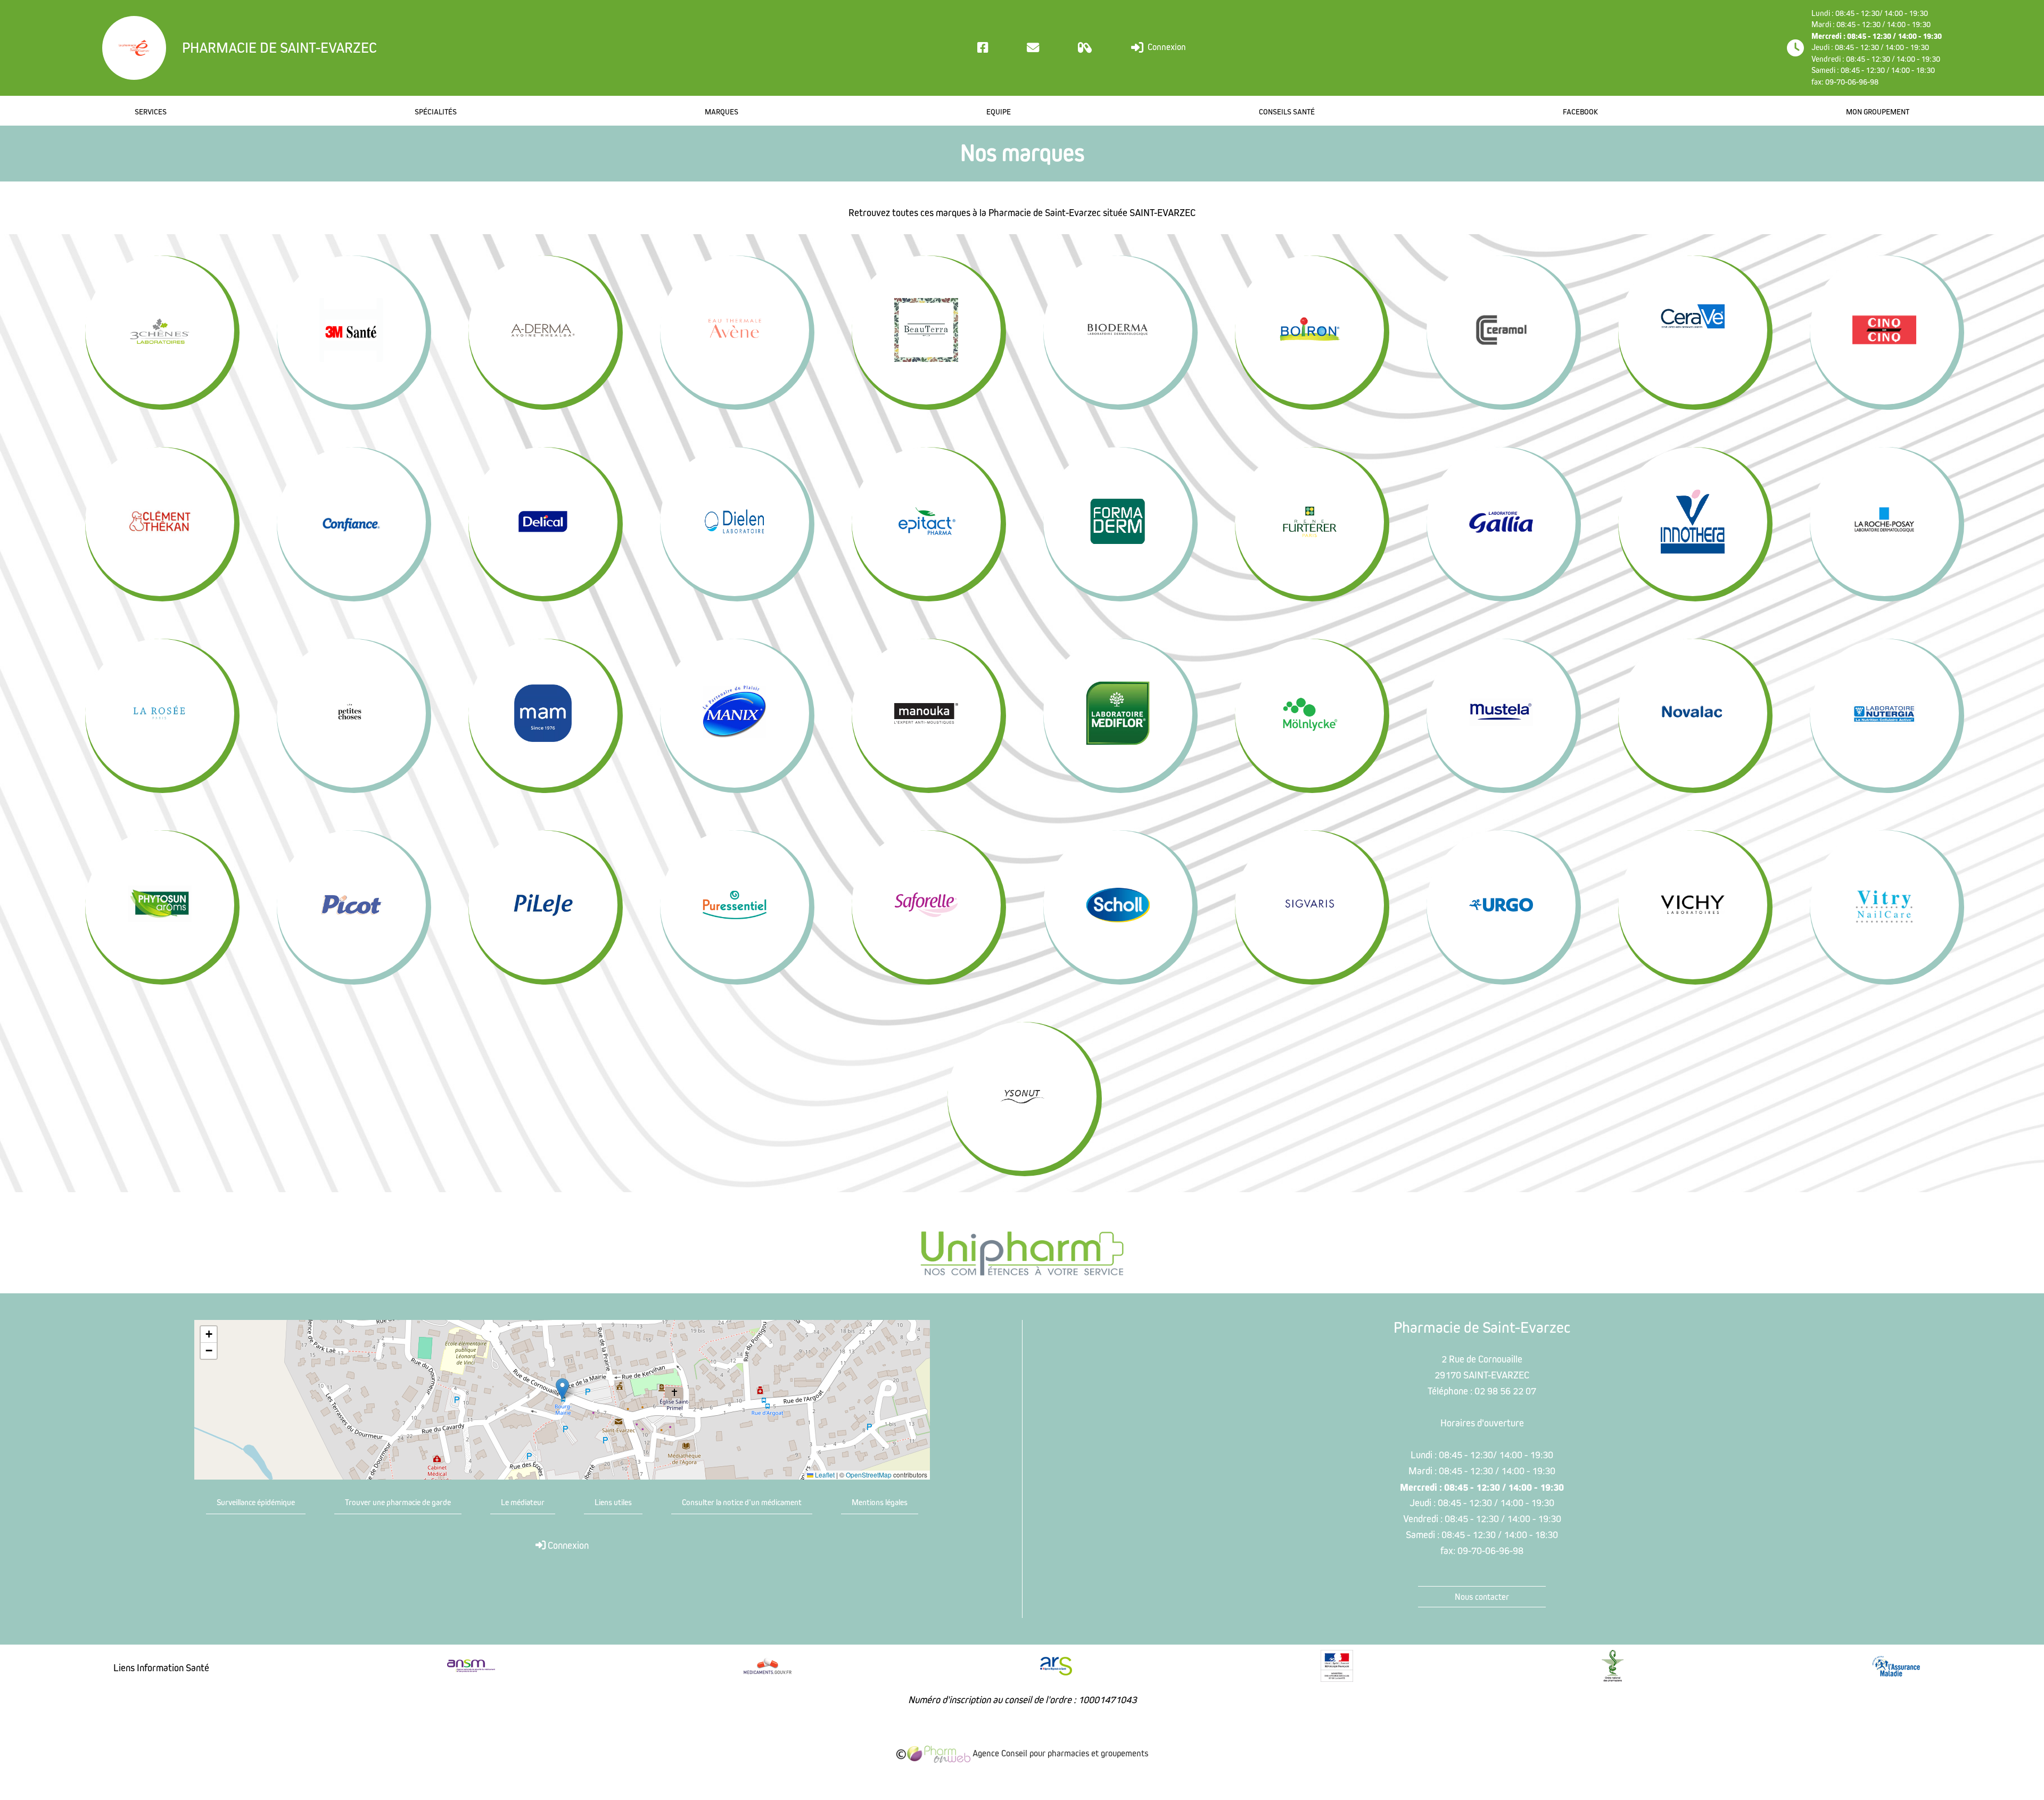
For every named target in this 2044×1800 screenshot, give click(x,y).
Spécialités (436, 112)
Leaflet (824, 1475)
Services (151, 112)
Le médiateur (523, 1502)
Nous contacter (1482, 1597)
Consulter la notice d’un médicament (742, 1502)
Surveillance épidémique (256, 1502)
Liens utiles (613, 1502)
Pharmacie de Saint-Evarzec (279, 48)
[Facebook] (983, 48)
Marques (722, 112)
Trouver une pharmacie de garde (398, 1502)
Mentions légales (880, 1502)
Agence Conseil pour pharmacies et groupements (1059, 1753)
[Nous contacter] (1033, 48)
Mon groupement (1878, 112)
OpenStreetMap (869, 1475)
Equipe (999, 112)
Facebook (1580, 112)
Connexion (1166, 47)
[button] (562, 1389)
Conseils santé (1287, 112)
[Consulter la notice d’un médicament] (1085, 48)
